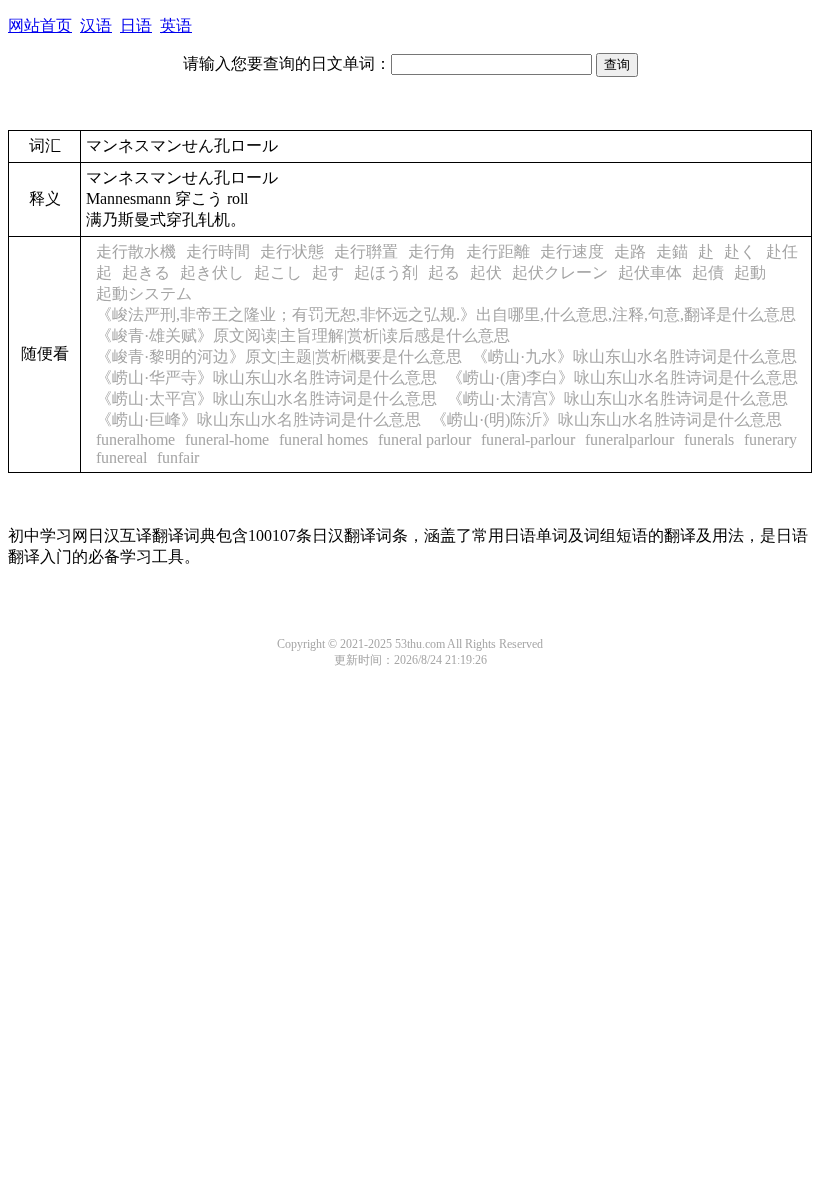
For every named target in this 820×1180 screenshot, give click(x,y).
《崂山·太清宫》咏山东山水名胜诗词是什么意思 (617, 398)
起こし (278, 272)
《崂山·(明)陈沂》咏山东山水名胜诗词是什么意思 (606, 419)
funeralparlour (629, 439)
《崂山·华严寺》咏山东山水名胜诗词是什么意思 (266, 377)
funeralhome (135, 439)
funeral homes (323, 439)
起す (328, 272)
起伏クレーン (560, 272)
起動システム (144, 293)
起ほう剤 (386, 272)
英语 (176, 25)
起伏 (486, 272)
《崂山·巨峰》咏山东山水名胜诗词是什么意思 (258, 419)
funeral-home (227, 439)
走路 (630, 251)
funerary (770, 439)
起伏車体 (650, 272)
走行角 (432, 251)
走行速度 (572, 251)
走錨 (672, 251)
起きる (146, 272)
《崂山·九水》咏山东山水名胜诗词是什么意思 (634, 356)
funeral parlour (424, 439)
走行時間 (218, 251)
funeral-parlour (528, 439)
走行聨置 (366, 251)
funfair (178, 457)
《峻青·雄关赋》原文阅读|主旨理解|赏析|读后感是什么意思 (303, 335)
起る (444, 272)
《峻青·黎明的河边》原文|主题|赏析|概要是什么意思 (279, 356)
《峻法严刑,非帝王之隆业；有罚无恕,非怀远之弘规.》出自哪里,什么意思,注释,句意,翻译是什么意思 (446, 314)
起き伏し (212, 272)
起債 (708, 272)
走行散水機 (136, 251)
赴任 (782, 251)
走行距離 (498, 251)
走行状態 (292, 251)
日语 (136, 25)
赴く (740, 251)
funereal (121, 457)
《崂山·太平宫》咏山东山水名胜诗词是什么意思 (266, 398)
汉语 (96, 25)
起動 (750, 272)
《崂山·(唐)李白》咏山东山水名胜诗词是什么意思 (622, 377)
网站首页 (40, 25)
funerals (709, 439)
